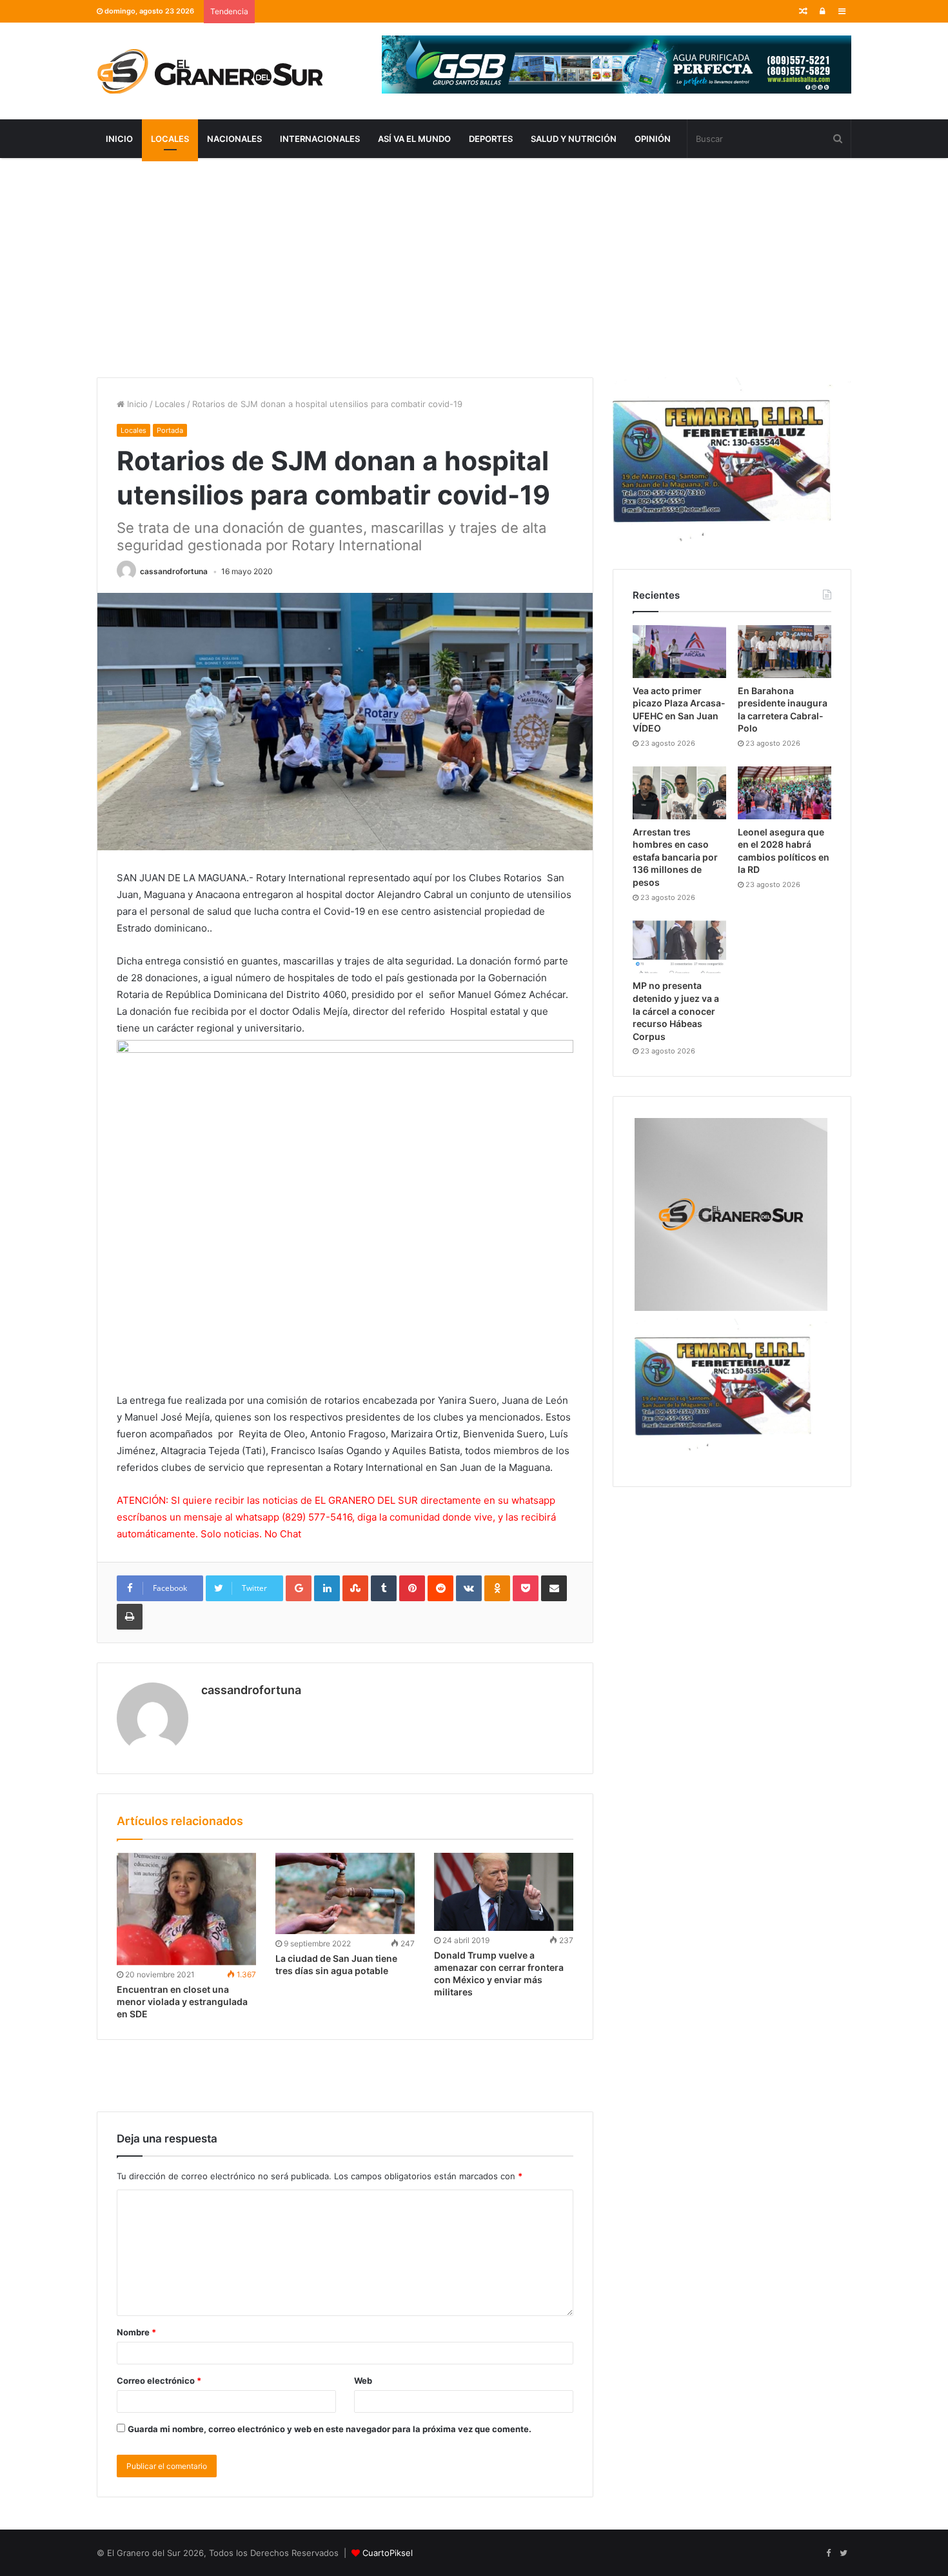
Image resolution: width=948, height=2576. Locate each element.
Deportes (491, 139)
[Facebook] (828, 2553)
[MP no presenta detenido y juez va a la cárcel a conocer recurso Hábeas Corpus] (679, 947)
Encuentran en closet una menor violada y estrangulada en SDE (182, 2002)
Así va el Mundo (414, 139)
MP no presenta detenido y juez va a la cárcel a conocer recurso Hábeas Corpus (676, 1011)
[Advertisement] (474, 268)
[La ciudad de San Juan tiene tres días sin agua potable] (345, 1894)
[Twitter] (844, 2553)
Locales (170, 139)
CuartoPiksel (388, 2553)
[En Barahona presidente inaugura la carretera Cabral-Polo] (785, 652)
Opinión (653, 139)
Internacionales (320, 139)
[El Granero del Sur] (210, 71)
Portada (170, 430)
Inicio (119, 139)
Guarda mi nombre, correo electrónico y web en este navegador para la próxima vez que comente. (330, 2429)
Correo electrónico (159, 2381)
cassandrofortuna (174, 571)
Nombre (136, 2332)
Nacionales (234, 139)
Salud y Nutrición (574, 139)
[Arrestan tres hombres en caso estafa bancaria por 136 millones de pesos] (679, 793)
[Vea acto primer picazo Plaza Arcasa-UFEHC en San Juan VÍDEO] (679, 652)
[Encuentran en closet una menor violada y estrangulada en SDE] (186, 1909)
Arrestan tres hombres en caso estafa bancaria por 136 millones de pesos (675, 857)
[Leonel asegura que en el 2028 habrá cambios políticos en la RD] (785, 793)
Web (363, 2381)
